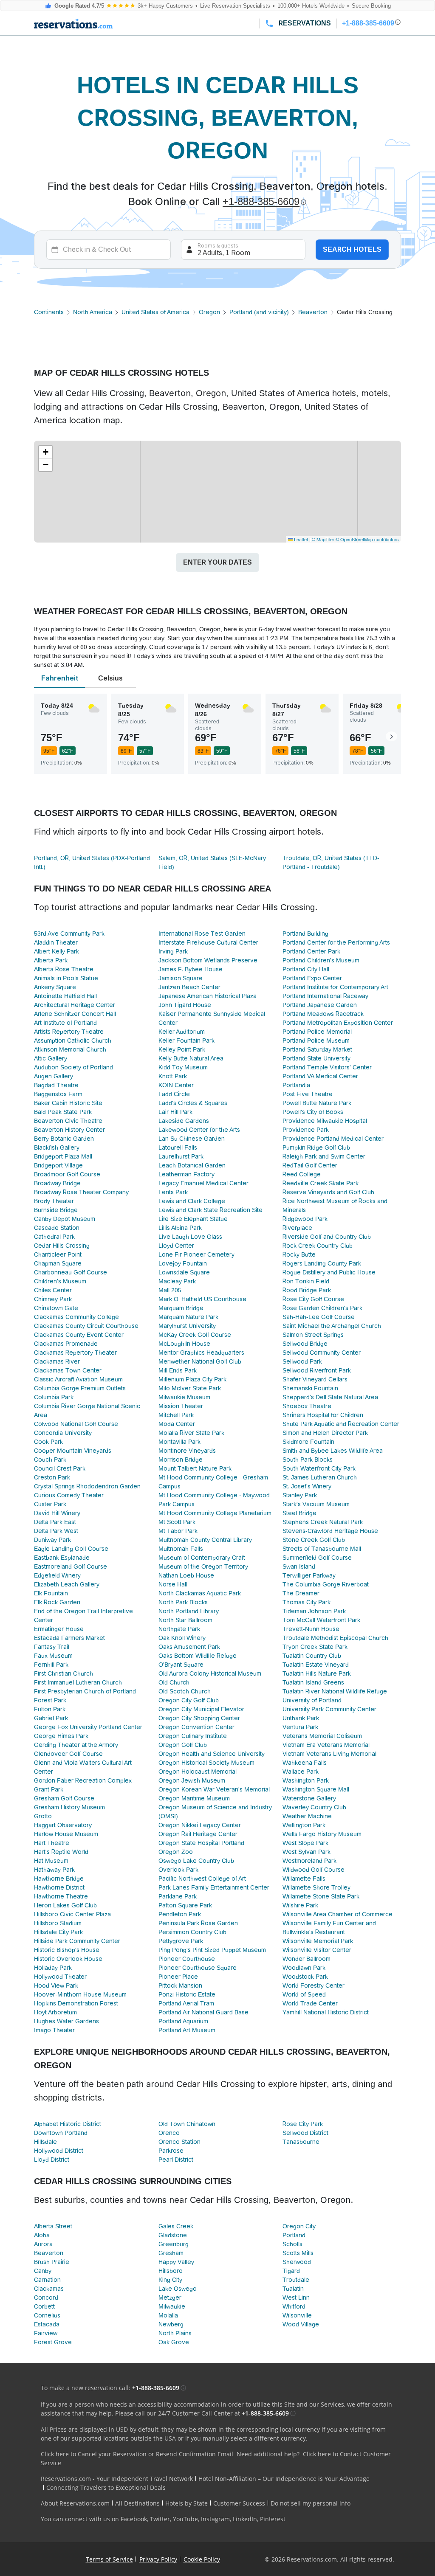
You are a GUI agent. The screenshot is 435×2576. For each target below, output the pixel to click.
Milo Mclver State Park (190, 1388)
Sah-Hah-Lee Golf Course (319, 1317)
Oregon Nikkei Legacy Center (200, 1825)
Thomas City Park (306, 1602)
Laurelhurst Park (181, 1156)
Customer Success (239, 2503)
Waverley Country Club (314, 1807)
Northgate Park (179, 1629)
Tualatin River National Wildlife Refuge (335, 1691)
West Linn (296, 2298)
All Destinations (137, 2503)
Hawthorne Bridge (59, 1879)
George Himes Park (61, 1736)
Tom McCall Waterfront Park (321, 1620)
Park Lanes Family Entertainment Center (214, 1887)
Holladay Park (53, 1968)
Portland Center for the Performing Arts (336, 942)
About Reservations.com (75, 2503)
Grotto (43, 1816)
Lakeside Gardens (184, 1121)
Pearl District (176, 2160)
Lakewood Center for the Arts (199, 1130)
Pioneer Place (178, 1977)
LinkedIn (245, 2519)
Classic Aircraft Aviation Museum (78, 1379)
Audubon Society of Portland (73, 1067)
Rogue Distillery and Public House (329, 1272)
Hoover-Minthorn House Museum (80, 1994)
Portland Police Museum (316, 1041)
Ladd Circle (174, 1094)
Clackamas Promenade (66, 1344)
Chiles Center (53, 1290)
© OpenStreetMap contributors (367, 539)
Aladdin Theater (56, 942)
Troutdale (296, 2280)
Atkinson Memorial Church (70, 1049)
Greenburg (174, 2244)
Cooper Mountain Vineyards (73, 1451)
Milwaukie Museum (184, 1397)
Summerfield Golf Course (317, 1558)
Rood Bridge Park (307, 1290)
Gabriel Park (51, 1718)
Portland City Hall (306, 969)
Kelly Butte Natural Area (191, 1058)
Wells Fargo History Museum (322, 1834)
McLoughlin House (184, 1344)
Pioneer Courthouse (187, 1959)
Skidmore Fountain (308, 1442)
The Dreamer (301, 1593)
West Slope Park (305, 1843)
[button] (45, 452)
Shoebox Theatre (307, 1406)
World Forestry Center (314, 1985)
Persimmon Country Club (192, 1932)
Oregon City (299, 2226)
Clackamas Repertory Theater (75, 1353)
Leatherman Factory (186, 1174)
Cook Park (48, 1442)
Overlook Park (178, 1870)
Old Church (174, 1682)
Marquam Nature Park (188, 1317)
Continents (49, 312)
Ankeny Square (55, 987)
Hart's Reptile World (61, 1852)
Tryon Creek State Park (315, 1647)
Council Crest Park (60, 1468)
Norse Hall (173, 1584)
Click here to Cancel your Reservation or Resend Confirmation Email (137, 2454)
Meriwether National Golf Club (200, 1361)
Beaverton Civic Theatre (68, 1121)
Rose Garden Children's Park (322, 1308)
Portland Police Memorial (317, 1032)
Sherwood (297, 2262)
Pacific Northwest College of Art (202, 1879)
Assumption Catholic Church (73, 1041)
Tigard (291, 2271)
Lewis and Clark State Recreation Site (210, 1210)
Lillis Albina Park (180, 1228)
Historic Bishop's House (67, 1950)
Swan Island (299, 1566)
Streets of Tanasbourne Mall (322, 1549)
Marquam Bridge (181, 1308)
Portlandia (296, 1085)
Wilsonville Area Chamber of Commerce (338, 1914)
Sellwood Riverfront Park (317, 1370)
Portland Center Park (311, 951)
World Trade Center (310, 2003)
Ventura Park (300, 1727)
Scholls (292, 2244)
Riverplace (297, 1228)
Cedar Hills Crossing (62, 1246)
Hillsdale (45, 2142)
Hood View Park (56, 1985)
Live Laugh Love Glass (190, 1237)
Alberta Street (53, 2226)
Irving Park (173, 951)
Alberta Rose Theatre (64, 969)
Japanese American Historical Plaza (208, 996)
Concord (46, 2298)
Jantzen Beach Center (189, 987)
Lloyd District (52, 2160)
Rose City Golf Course (313, 1299)
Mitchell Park (176, 1415)
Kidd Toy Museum (183, 1067)
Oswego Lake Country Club (196, 1861)
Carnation (47, 2280)
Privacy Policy (158, 2559)
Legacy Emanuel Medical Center (203, 1183)
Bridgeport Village (58, 1165)
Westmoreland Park (309, 1861)
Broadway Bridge (57, 1183)
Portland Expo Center (312, 978)
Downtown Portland (61, 2133)
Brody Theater (54, 1201)
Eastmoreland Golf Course (71, 1566)
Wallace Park (301, 1772)
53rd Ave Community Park (69, 934)
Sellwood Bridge (305, 1344)
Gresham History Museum (69, 1807)
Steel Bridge (299, 1513)
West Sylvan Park (306, 1852)
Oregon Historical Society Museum (206, 1763)
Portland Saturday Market (317, 1049)
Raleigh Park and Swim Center (324, 1156)
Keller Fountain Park (186, 1041)
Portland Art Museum (187, 2030)
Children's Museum (60, 1281)
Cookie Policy (202, 2559)
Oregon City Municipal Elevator (201, 1709)
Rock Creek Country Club (318, 1246)
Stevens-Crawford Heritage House (330, 1531)
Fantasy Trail (52, 1647)
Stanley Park (300, 1495)
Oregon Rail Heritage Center (198, 1834)
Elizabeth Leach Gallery (67, 1584)
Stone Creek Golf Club (314, 1540)
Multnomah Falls (181, 1549)
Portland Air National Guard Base (203, 2012)
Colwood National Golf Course (76, 1424)
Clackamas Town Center (68, 1370)
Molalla (168, 2315)
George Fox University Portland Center (88, 1727)
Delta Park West (56, 1531)
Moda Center (177, 1424)
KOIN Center (176, 1085)
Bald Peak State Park (63, 1112)
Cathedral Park (54, 1237)
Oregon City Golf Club (189, 1700)
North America (93, 312)
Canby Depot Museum (65, 1219)
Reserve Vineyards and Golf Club (328, 1192)
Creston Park (52, 1477)
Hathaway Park (54, 1870)
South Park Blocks (308, 1460)
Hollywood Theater (60, 1977)
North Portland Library (189, 1611)
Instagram (215, 2519)
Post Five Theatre (308, 1094)
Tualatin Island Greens (313, 1682)
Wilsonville (297, 2315)
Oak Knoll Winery (182, 1638)
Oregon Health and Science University (212, 1754)
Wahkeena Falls (305, 1763)
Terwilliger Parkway (309, 1575)
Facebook (134, 2519)
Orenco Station (179, 2142)
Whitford (294, 2306)
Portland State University (316, 1058)
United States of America (155, 312)
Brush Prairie (52, 2262)
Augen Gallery (54, 1076)
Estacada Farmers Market (69, 1638)
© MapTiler (323, 539)
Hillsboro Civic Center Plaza (72, 1914)
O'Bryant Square (181, 1665)
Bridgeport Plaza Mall (63, 1156)
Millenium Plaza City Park (192, 1379)
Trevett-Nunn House (311, 1629)
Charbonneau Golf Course (71, 1272)
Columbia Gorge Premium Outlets (80, 1388)
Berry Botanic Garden (64, 1139)
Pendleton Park (180, 1914)
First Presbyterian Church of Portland (85, 1691)
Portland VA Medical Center (320, 1076)
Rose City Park (303, 2124)
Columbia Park (54, 1397)
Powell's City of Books (313, 1112)
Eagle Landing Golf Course (71, 1549)
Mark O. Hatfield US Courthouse (202, 1299)
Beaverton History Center (69, 1130)
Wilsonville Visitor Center (317, 1950)
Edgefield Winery (57, 1575)
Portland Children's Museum (321, 960)
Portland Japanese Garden (320, 1005)
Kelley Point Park (182, 1049)
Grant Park (49, 1789)
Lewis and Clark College (192, 1201)
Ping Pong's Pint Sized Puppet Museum (212, 1950)
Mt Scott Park (177, 1522)
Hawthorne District (59, 1887)
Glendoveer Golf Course (68, 1754)
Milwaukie (172, 2306)
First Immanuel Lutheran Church (78, 1682)
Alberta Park (51, 960)
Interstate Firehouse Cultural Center (208, 942)
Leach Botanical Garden (192, 1165)
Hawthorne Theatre (61, 1896)
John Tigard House (185, 1005)
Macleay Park (177, 1281)
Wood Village (301, 2324)
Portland (294, 2235)
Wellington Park (304, 1825)
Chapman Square (58, 1263)
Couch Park (50, 1460)
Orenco (169, 2133)
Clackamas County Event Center (79, 1335)
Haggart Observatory (63, 1825)
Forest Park (50, 1700)
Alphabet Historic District (68, 2124)
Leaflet (300, 539)
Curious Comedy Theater (69, 1495)
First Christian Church (64, 1673)
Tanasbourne (301, 2142)
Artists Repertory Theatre (69, 1032)
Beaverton (313, 312)
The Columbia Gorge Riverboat (326, 1584)
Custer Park (50, 1504)
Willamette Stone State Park (321, 1896)
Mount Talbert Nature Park (195, 1468)
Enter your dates (217, 562)
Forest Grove (53, 2342)
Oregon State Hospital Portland (201, 1843)
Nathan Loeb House (186, 1575)
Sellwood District (305, 2133)
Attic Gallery (51, 1058)
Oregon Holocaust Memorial (198, 1772)
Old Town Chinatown (187, 2124)
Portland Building (305, 934)
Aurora (43, 2244)
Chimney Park (53, 1299)
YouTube (185, 2519)
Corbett (44, 2306)
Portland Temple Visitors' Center (327, 1067)
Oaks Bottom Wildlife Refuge (198, 1656)
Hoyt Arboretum (55, 2012)
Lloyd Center (176, 1246)
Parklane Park (178, 1896)
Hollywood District (59, 2151)
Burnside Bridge (56, 1210)
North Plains (175, 2333)
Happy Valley (176, 2262)
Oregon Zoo (176, 1852)
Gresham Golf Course (64, 1798)
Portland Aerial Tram (186, 2003)
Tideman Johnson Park (314, 1611)
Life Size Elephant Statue (193, 1219)
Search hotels (352, 249)
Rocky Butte (299, 1254)
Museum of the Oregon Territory (203, 1566)
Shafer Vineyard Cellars (315, 1379)
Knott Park (173, 1076)
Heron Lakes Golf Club (65, 1905)
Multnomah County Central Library (205, 1540)
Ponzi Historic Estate (187, 1994)
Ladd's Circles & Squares (193, 1103)
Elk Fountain (51, 1593)
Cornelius (47, 2315)
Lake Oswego (178, 2289)
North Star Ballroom (185, 1620)
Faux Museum (53, 1656)
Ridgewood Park (305, 1219)
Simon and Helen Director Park (325, 1433)
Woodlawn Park (304, 1968)
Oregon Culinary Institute (193, 1736)
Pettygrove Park (181, 1941)
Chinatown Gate (56, 1308)
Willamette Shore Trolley (316, 1887)
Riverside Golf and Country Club (327, 1237)
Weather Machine (307, 1816)
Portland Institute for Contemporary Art (335, 987)
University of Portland (312, 1700)
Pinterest (273, 2519)
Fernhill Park (51, 1665)
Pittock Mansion (180, 1985)
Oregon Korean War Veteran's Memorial (214, 1789)
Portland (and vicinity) (259, 312)
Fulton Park (50, 1709)
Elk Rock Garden (57, 1602)
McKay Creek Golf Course (195, 1335)
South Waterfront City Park (319, 1468)
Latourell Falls (178, 1147)
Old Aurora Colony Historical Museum (210, 1673)
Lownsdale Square (184, 1272)
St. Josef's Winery (307, 1486)
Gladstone (173, 2235)
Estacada (47, 2324)
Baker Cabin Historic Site (68, 1103)
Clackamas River (57, 1361)
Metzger (170, 2298)
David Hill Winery (57, 1513)
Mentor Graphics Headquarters (201, 1353)
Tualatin (293, 2289)
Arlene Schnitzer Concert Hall (75, 1014)
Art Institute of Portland (65, 1023)
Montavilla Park (179, 1442)
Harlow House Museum (66, 1834)
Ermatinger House (59, 1629)
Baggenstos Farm (58, 1094)
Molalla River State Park (191, 1433)
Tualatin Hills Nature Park (317, 1673)
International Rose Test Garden (202, 934)
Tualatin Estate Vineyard (316, 1665)
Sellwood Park (302, 1361)
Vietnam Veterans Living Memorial (329, 1754)
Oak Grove (174, 2342)
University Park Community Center (329, 1709)
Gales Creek (176, 2226)
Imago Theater (54, 2030)
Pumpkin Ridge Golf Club (316, 1147)
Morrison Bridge (181, 1460)
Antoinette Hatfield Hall (65, 996)
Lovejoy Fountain (183, 1263)
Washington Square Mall (316, 1789)
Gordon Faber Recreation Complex (83, 1780)
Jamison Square (181, 978)
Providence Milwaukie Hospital (325, 1121)
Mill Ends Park (178, 1370)
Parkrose (171, 2151)
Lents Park (173, 1192)
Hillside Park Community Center (77, 1941)
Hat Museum (51, 1861)
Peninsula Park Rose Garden (198, 1923)
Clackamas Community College (76, 1317)
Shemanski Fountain (310, 1388)
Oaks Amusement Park (189, 1647)
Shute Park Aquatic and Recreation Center (341, 1424)
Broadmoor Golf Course (67, 1174)
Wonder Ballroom (306, 1959)
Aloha (42, 2235)
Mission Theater (181, 1406)
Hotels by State (186, 2503)
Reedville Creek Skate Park (321, 1183)
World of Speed (304, 1994)
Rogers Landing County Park (322, 1263)
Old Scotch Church (185, 1691)
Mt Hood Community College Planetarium (215, 1513)
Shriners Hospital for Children (323, 1415)
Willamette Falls (304, 1879)
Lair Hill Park (175, 1112)
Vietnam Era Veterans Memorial (326, 1745)
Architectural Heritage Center (75, 1005)
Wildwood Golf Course (314, 1870)
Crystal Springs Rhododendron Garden (87, 1486)
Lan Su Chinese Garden (192, 1139)
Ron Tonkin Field (306, 1281)
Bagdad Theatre (56, 1085)
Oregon (209, 312)
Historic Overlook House (68, 1959)
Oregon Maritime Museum (194, 1798)
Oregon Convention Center (196, 1727)
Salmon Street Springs (313, 1335)
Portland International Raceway (325, 996)
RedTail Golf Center (310, 1165)
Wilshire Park (300, 1905)
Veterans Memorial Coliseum (322, 1736)
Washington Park (306, 1780)
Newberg (171, 2324)
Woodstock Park (305, 1977)
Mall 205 (170, 1290)
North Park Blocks (183, 1602)
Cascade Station (57, 1228)
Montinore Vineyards (187, 1451)
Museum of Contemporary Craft (202, 1558)
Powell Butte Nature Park (317, 1103)
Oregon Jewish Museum (192, 1780)
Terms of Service (109, 2559)
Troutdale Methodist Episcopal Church (335, 1638)
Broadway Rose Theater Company (81, 1192)
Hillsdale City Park (58, 1932)
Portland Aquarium (183, 2021)
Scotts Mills (298, 2253)
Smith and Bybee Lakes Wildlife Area (333, 1451)
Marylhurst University (187, 1326)
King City (170, 2280)
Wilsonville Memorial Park (318, 1941)
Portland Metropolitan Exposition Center (338, 1023)
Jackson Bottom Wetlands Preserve (208, 960)
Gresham (171, 2253)
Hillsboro (171, 2271)
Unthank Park (301, 1718)
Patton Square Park (185, 1905)
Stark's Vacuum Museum (316, 1504)
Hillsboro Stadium (58, 1923)
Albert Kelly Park (56, 951)
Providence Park (306, 1130)
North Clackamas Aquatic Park (200, 1593)
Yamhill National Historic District (326, 2012)
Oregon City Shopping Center (199, 1718)
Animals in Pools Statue (66, 978)
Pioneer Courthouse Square (198, 1968)
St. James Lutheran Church (320, 1477)
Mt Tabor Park (178, 1531)
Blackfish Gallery (57, 1147)
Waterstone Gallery (309, 1798)
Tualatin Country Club (312, 1656)
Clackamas (49, 2289)
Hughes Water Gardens (66, 2021)
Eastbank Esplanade (62, 1558)
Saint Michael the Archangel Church (332, 1326)
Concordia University (63, 1433)
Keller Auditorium (182, 1032)
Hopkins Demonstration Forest (76, 2003)
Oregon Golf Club (183, 1745)
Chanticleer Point (58, 1254)
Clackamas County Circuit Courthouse (86, 1326)
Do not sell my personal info (311, 2503)
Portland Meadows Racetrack (323, 1014)
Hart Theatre (52, 1843)
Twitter (160, 2519)
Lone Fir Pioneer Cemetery (196, 1254)
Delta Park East (55, 1522)
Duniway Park (52, 1540)
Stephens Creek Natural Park (323, 1522)
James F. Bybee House (191, 969)
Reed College (302, 1174)
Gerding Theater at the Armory (76, 1745)
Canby (43, 2271)
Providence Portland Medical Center (333, 1139)
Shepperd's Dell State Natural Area (330, 1397)
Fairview (46, 2333)
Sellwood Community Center (322, 1353)
